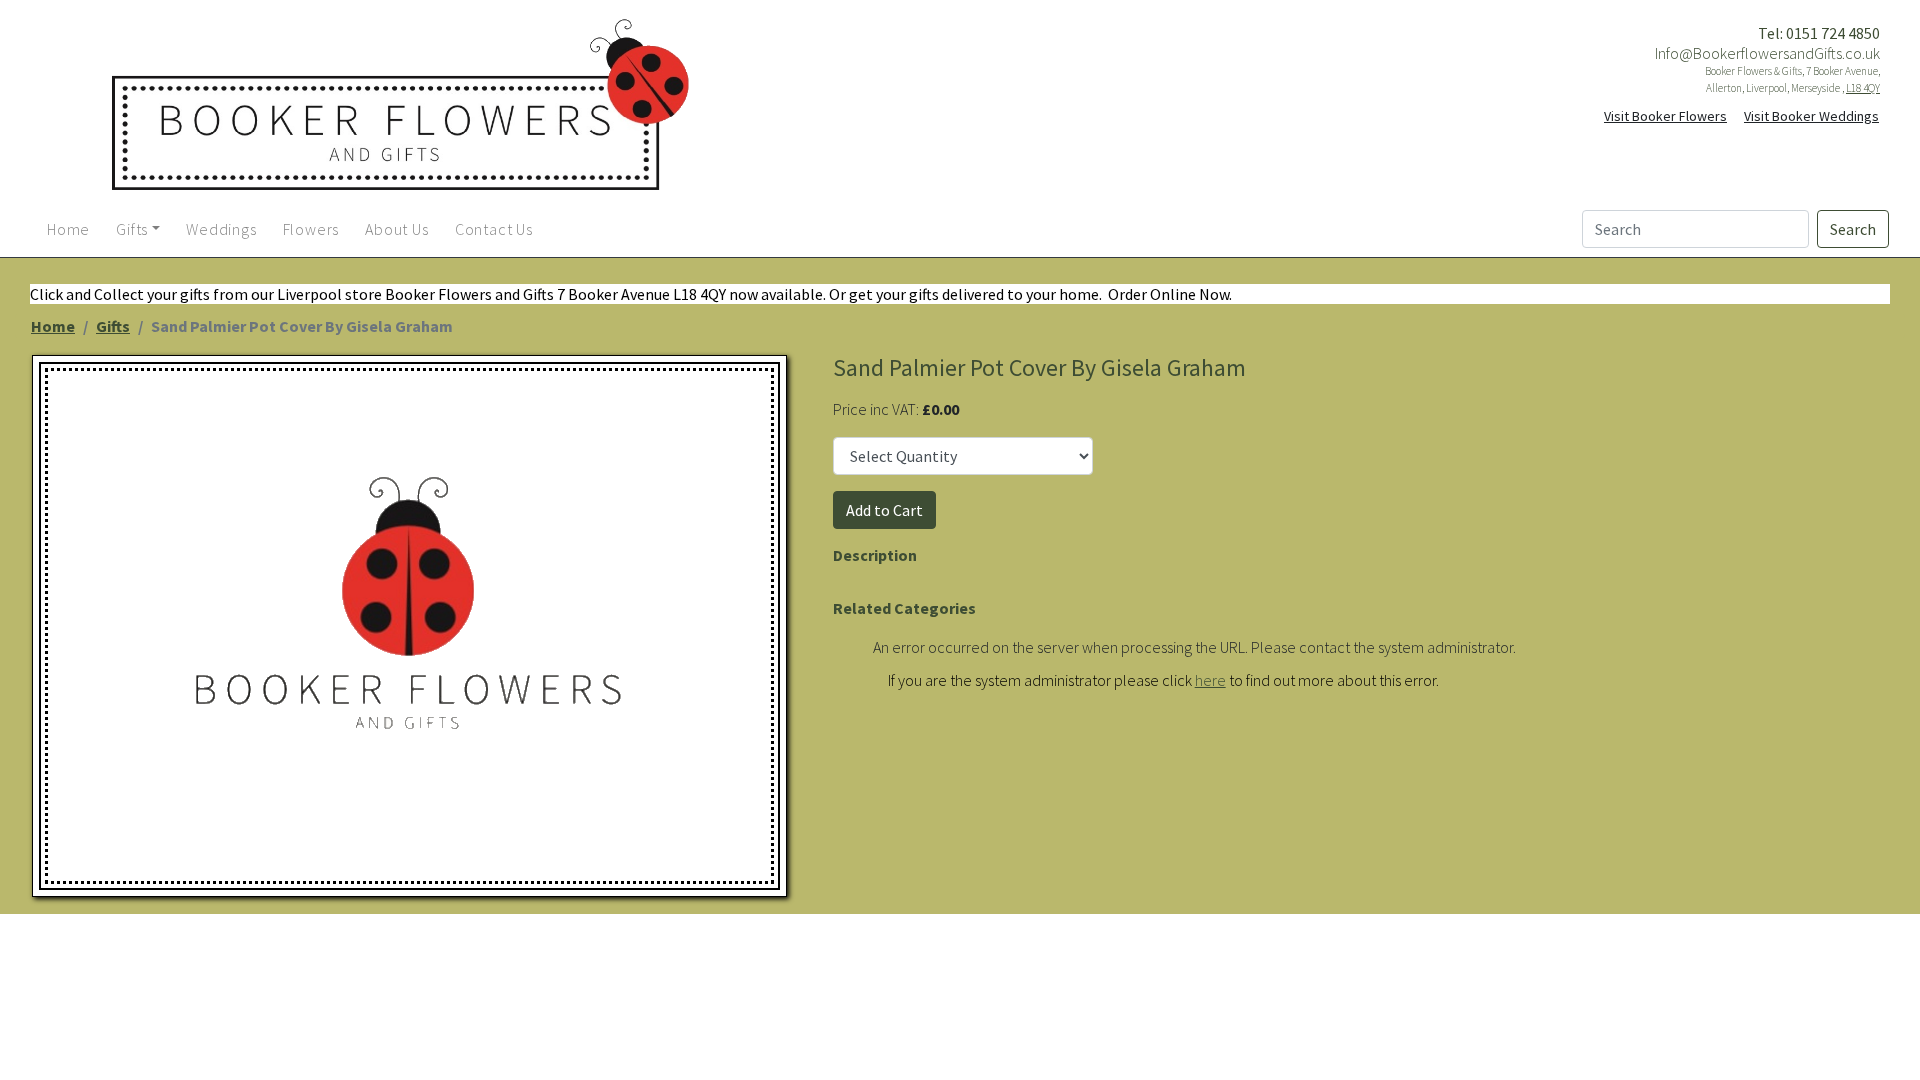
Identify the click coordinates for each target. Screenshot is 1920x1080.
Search (1853, 229)
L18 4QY (1863, 88)
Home (53, 326)
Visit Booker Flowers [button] (1665, 116)
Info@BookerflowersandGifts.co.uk (1767, 53)
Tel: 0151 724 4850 (1819, 33)
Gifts (113, 326)
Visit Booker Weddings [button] (1811, 116)
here (1210, 680)
